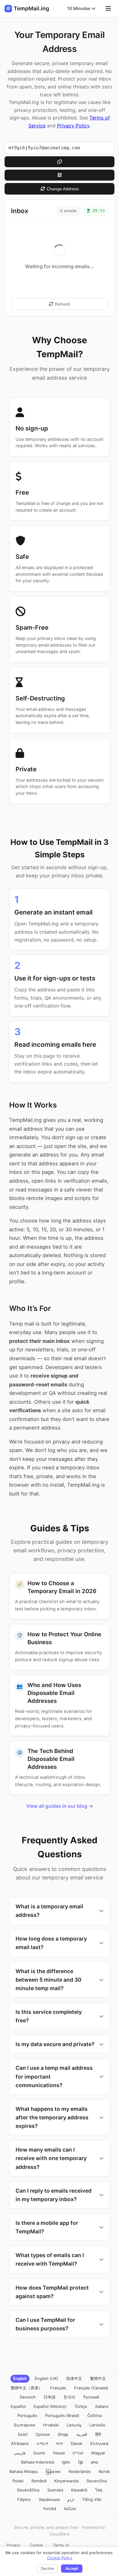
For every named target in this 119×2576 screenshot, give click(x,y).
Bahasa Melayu (24, 2471)
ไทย (99, 2490)
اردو (71, 2499)
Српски (43, 2434)
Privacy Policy (73, 126)
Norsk (104, 2471)
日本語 (50, 2397)
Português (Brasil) (62, 2415)
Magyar (98, 2453)
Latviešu (97, 2425)
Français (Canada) (91, 2388)
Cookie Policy (60, 2558)
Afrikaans (20, 2443)
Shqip (63, 2434)
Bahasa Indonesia (38, 2462)
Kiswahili (79, 2490)
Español (18, 2406)
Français (58, 2388)
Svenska (55, 2490)
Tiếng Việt (92, 2499)
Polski (18, 2481)
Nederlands (80, 2471)
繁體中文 (98, 2378)
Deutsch (28, 2397)
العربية (82, 2434)
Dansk (77, 2443)
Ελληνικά (99, 2443)
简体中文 (74, 2378)
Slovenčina (97, 2481)
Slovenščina (28, 2490)
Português (27, 2415)
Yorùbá (49, 2509)
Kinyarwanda (66, 2481)
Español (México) (50, 2406)
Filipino (24, 2499)
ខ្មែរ (81, 2462)
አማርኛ (42, 2443)
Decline (47, 2569)
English (20, 2378)
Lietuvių (74, 2425)
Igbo (66, 2462)
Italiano (102, 2406)
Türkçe (81, 2406)
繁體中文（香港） (27, 2388)
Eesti (23, 2434)
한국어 (69, 2397)
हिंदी (98, 2434)
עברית (78, 2453)
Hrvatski (51, 2425)
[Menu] (108, 9)
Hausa (59, 2453)
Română (39, 2481)
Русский (91, 2397)
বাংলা (60, 2443)
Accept (72, 2569)
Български (25, 2425)
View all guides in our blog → (60, 1806)
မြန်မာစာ (53, 2471)
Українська (49, 2499)
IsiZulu (70, 2509)
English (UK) (47, 2378)
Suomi (39, 2453)
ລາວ (94, 2462)
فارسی (20, 2453)
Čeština (94, 2415)
